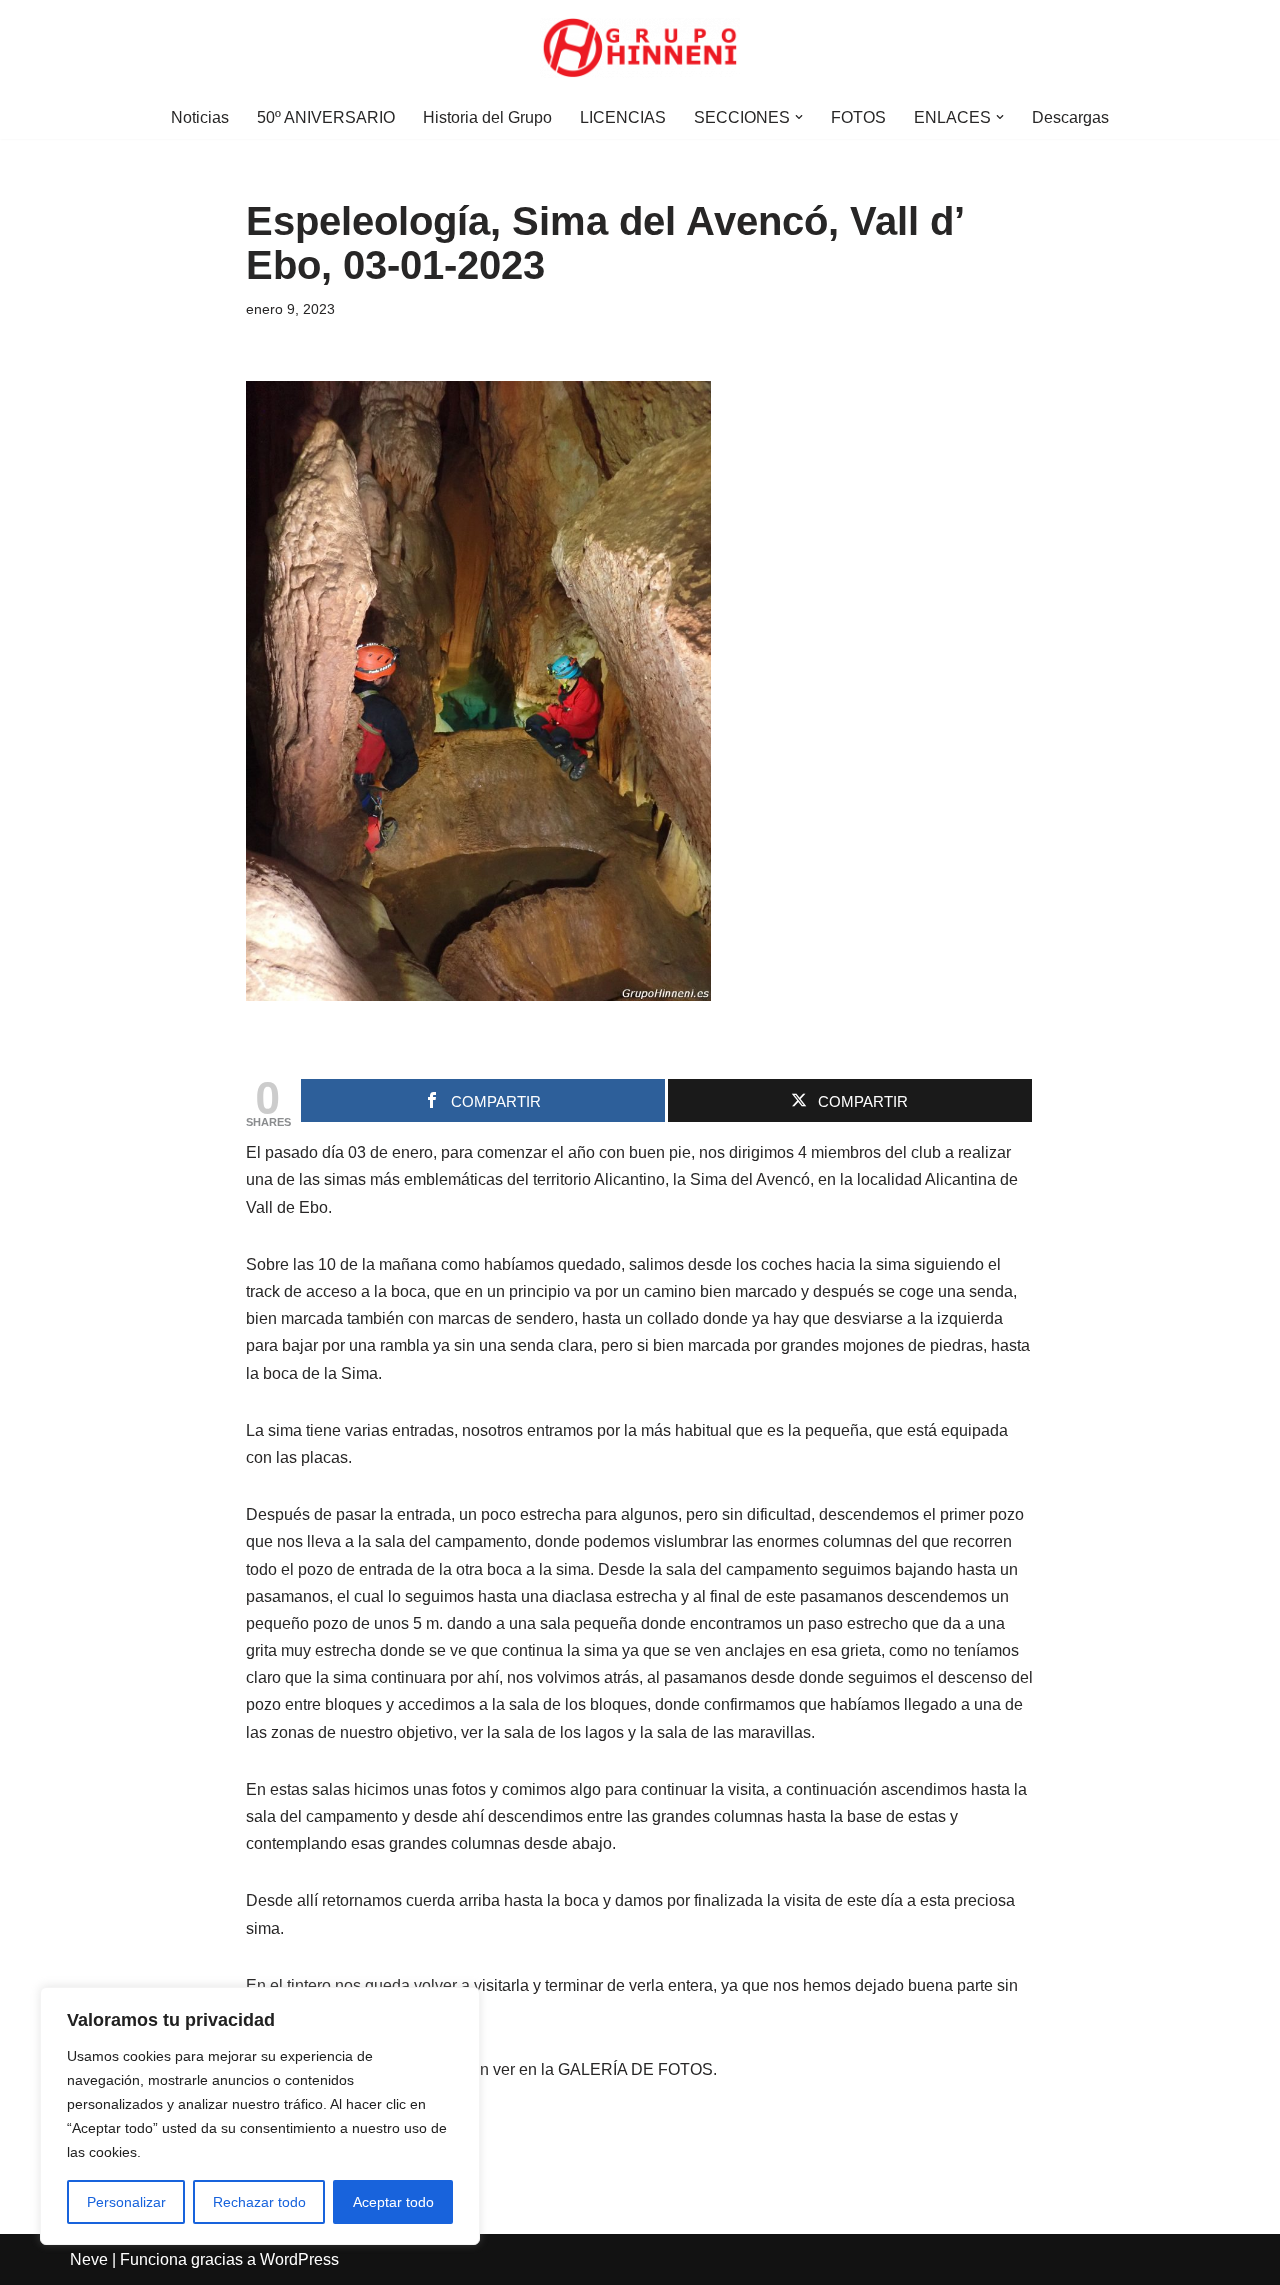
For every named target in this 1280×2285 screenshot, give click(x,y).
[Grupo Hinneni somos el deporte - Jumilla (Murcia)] (640, 48)
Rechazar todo (259, 2202)
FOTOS (858, 117)
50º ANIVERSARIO (326, 117)
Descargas (1070, 117)
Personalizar (126, 2202)
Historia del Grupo (487, 117)
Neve (89, 2259)
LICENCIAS (623, 117)
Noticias (200, 117)
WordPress (299, 2259)
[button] (799, 117)
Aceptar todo (393, 2202)
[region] (260, 2116)
